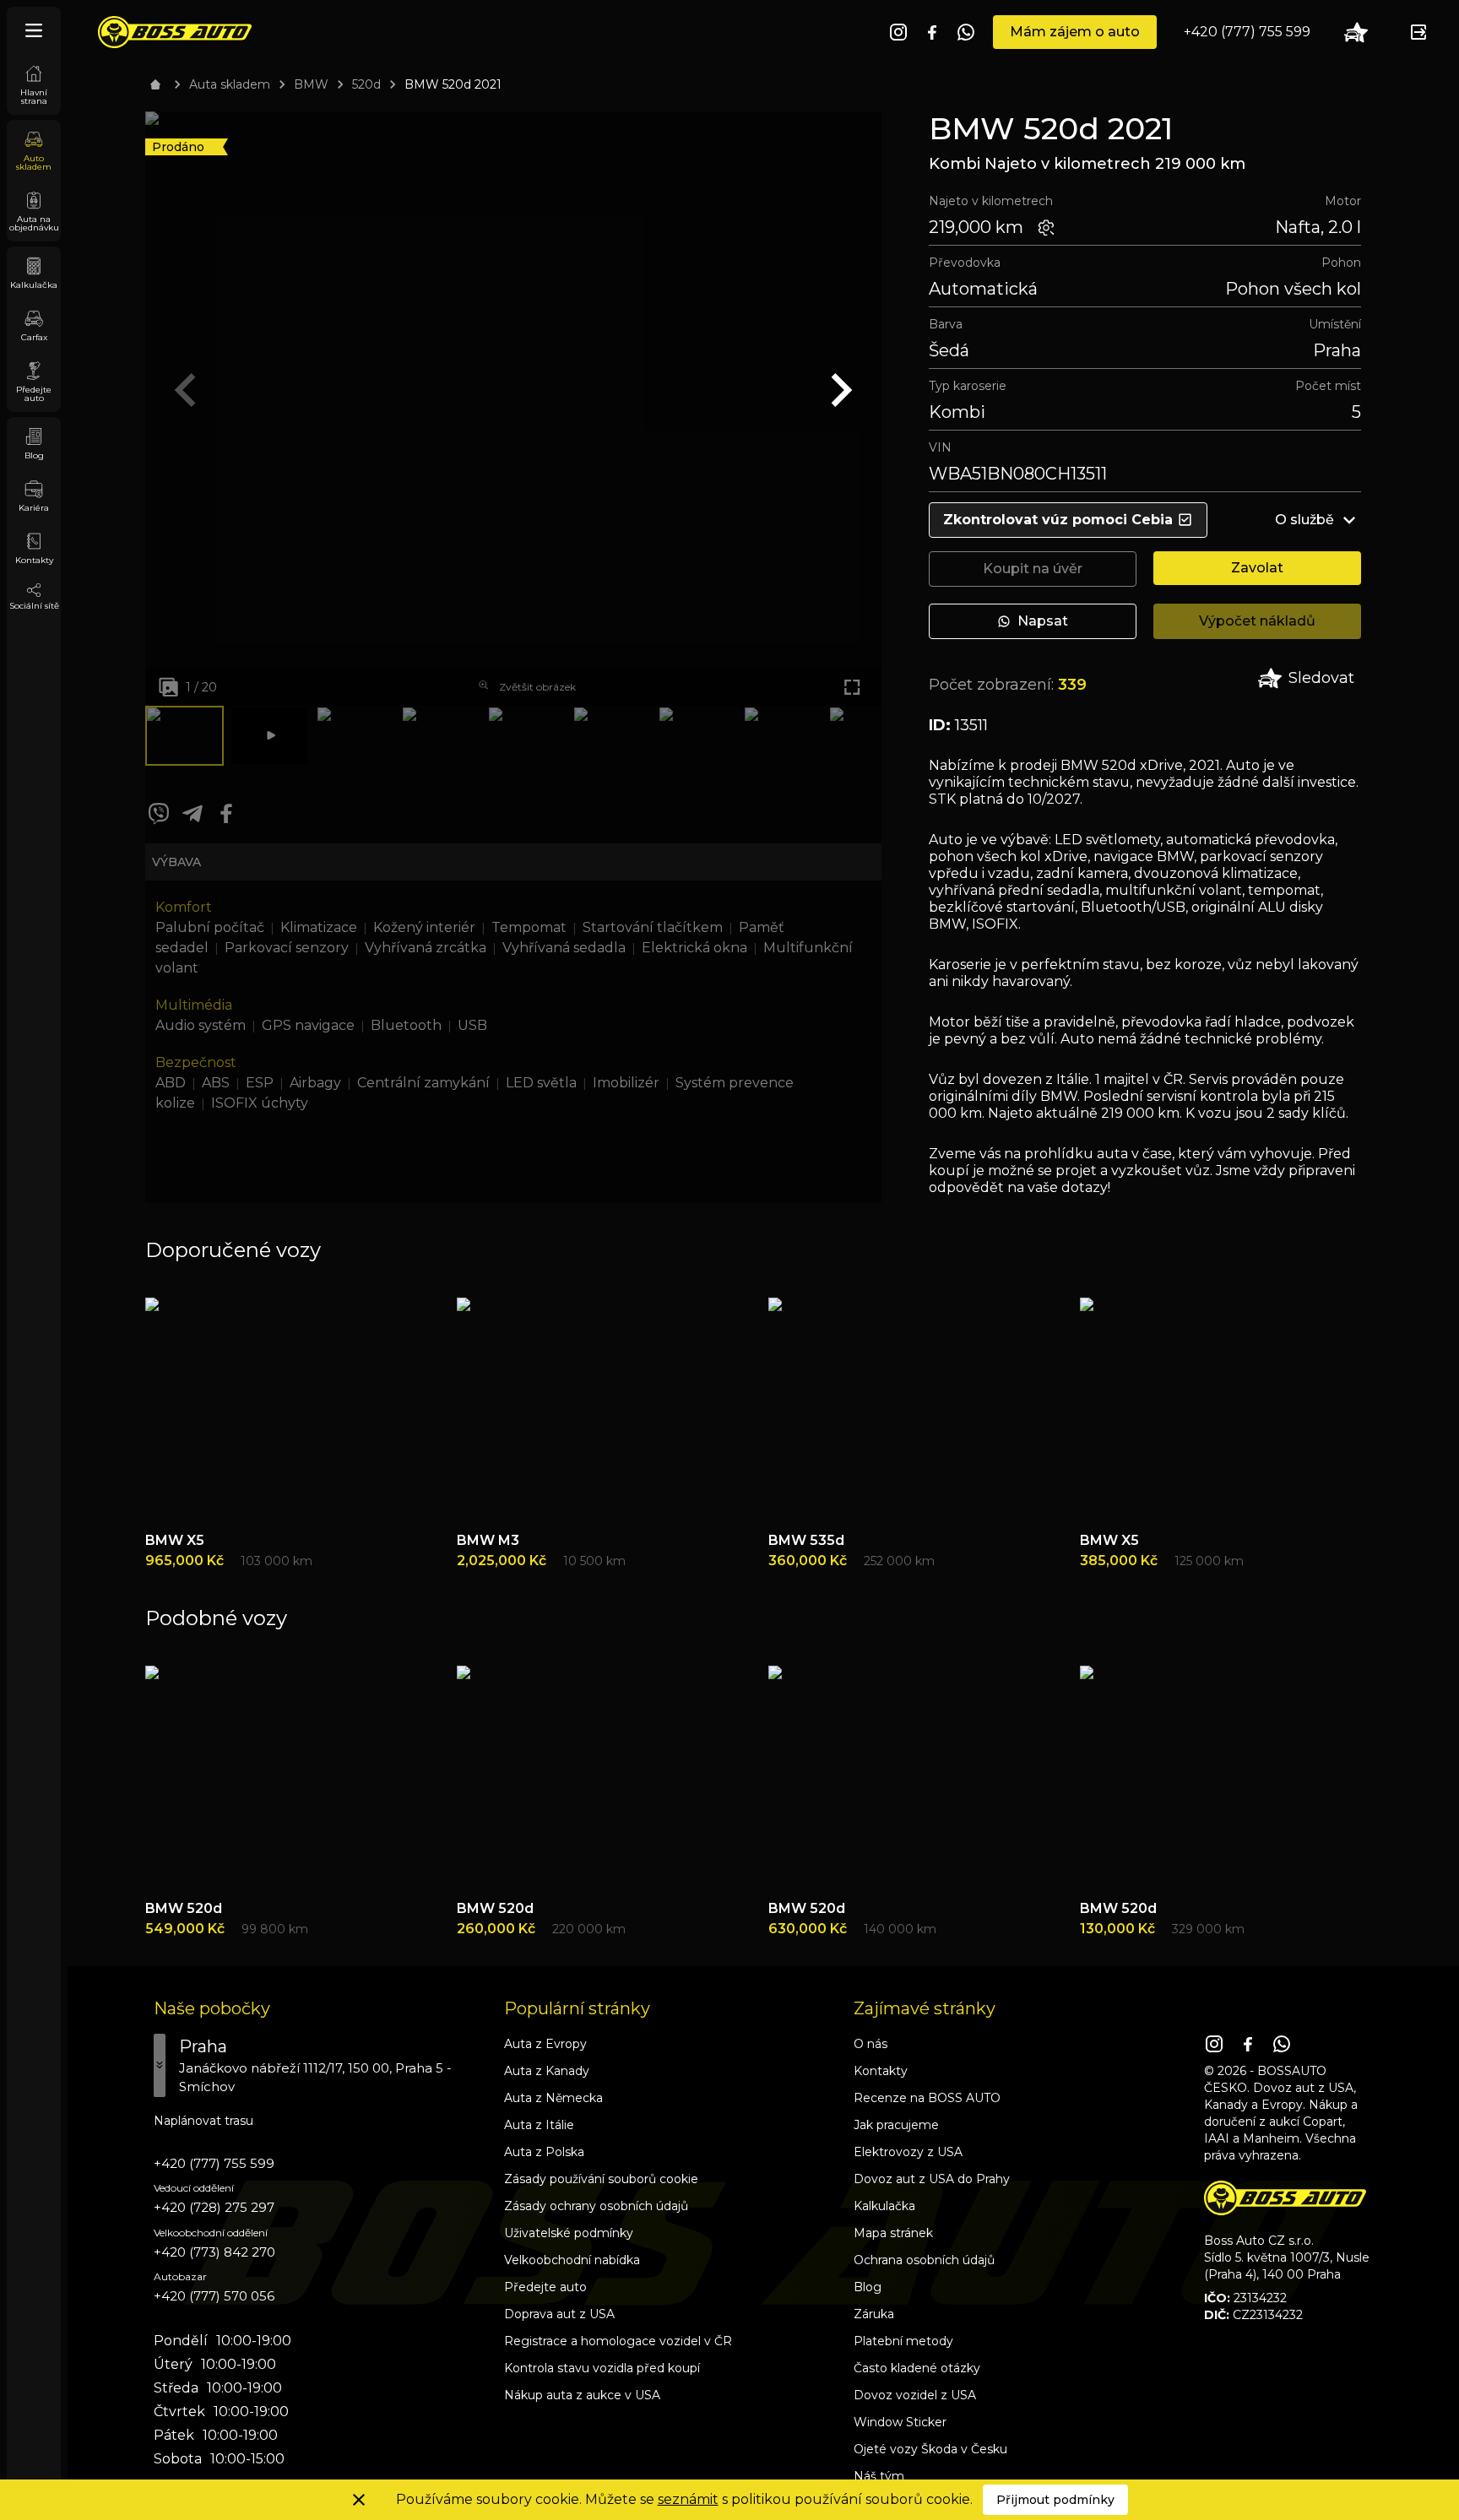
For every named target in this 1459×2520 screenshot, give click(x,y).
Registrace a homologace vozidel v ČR (618, 2341)
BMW (311, 84)
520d (366, 84)
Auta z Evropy (545, 2044)
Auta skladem (230, 84)
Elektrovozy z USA (908, 2152)
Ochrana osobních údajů (924, 2260)
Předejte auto (545, 2287)
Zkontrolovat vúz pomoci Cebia (1058, 520)
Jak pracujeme (896, 2125)
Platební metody (903, 2341)
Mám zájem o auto (1075, 32)
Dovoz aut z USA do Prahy (932, 2179)
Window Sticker (900, 2422)
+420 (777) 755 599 (1247, 32)
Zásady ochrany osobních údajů (596, 2206)
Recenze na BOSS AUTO (927, 2098)
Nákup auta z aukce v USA (582, 2395)
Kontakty (881, 2071)
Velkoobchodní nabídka (572, 2260)
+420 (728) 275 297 (214, 2207)
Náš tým (879, 2476)
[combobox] (320, 2065)
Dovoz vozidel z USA (915, 2395)
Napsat (1043, 621)
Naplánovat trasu (203, 2121)
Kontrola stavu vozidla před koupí (602, 2368)
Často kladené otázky (917, 2368)
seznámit (688, 2499)
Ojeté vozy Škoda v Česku (930, 2449)
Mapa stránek (893, 2233)
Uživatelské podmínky (569, 2233)
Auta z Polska (544, 2152)
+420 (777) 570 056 (214, 2296)
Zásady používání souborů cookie (601, 2179)
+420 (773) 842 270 (214, 2252)
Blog (868, 2287)
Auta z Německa (553, 2098)
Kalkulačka (884, 2206)
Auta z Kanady (547, 2071)
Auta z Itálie (539, 2125)
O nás (871, 2044)
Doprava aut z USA (559, 2314)
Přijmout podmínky (1055, 2500)
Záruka (874, 2314)
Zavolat (1257, 568)
